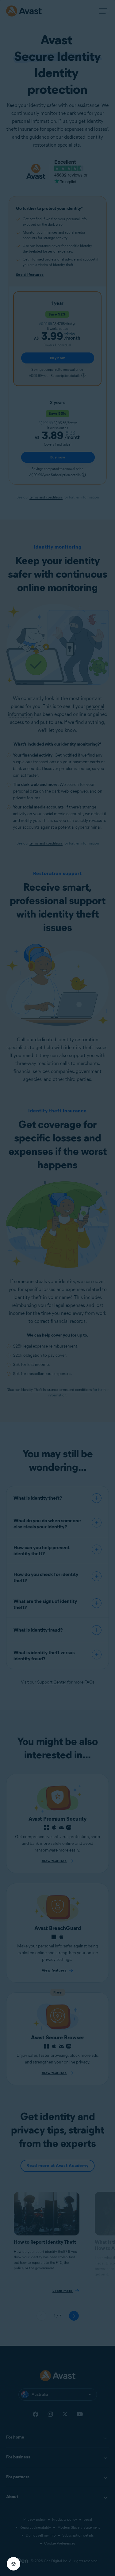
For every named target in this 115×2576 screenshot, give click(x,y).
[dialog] (57, 1288)
